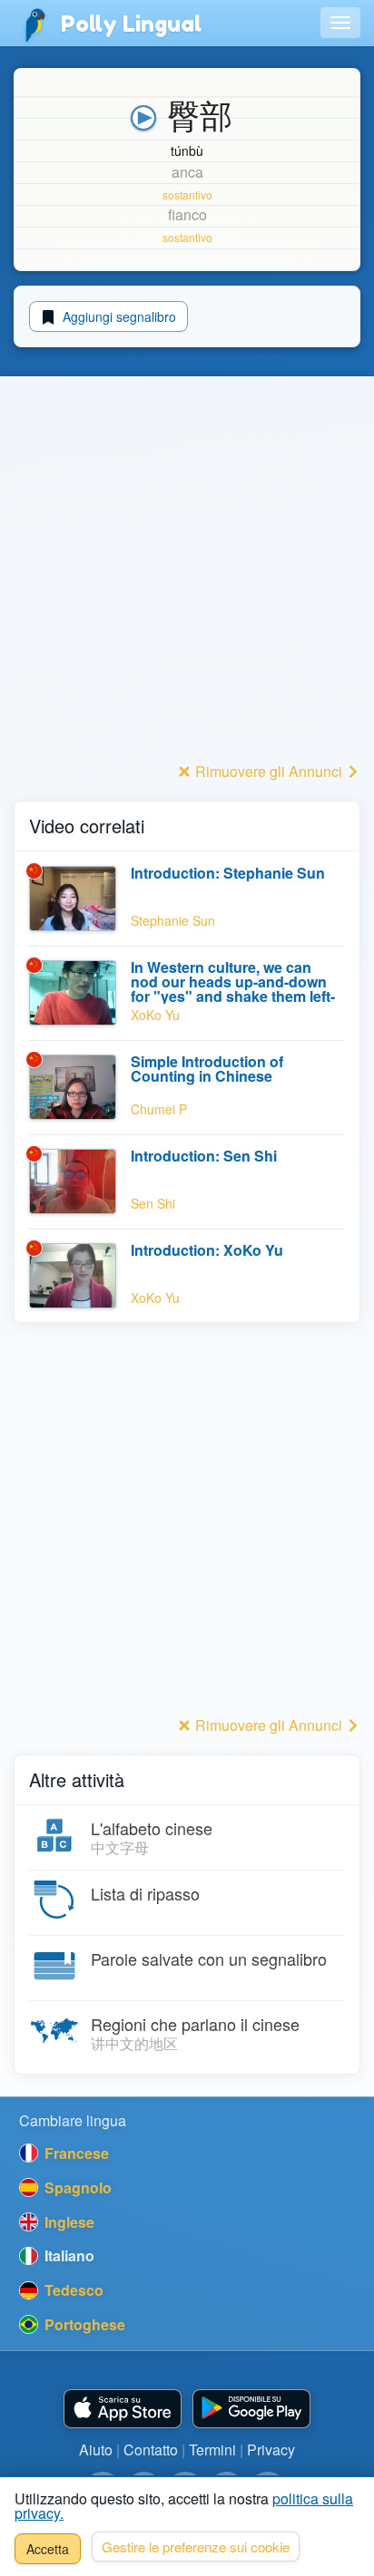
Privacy (271, 2450)
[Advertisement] (187, 570)
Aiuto (96, 2450)
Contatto (151, 2450)
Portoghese (83, 2324)
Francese (75, 2153)
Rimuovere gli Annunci (269, 771)
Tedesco (72, 2290)
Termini (212, 2450)
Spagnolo (76, 2187)
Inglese (68, 2222)
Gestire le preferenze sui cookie (196, 2547)
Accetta (48, 2549)
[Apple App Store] (123, 2409)
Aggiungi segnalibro (118, 316)
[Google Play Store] (251, 2409)
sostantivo (187, 194)
